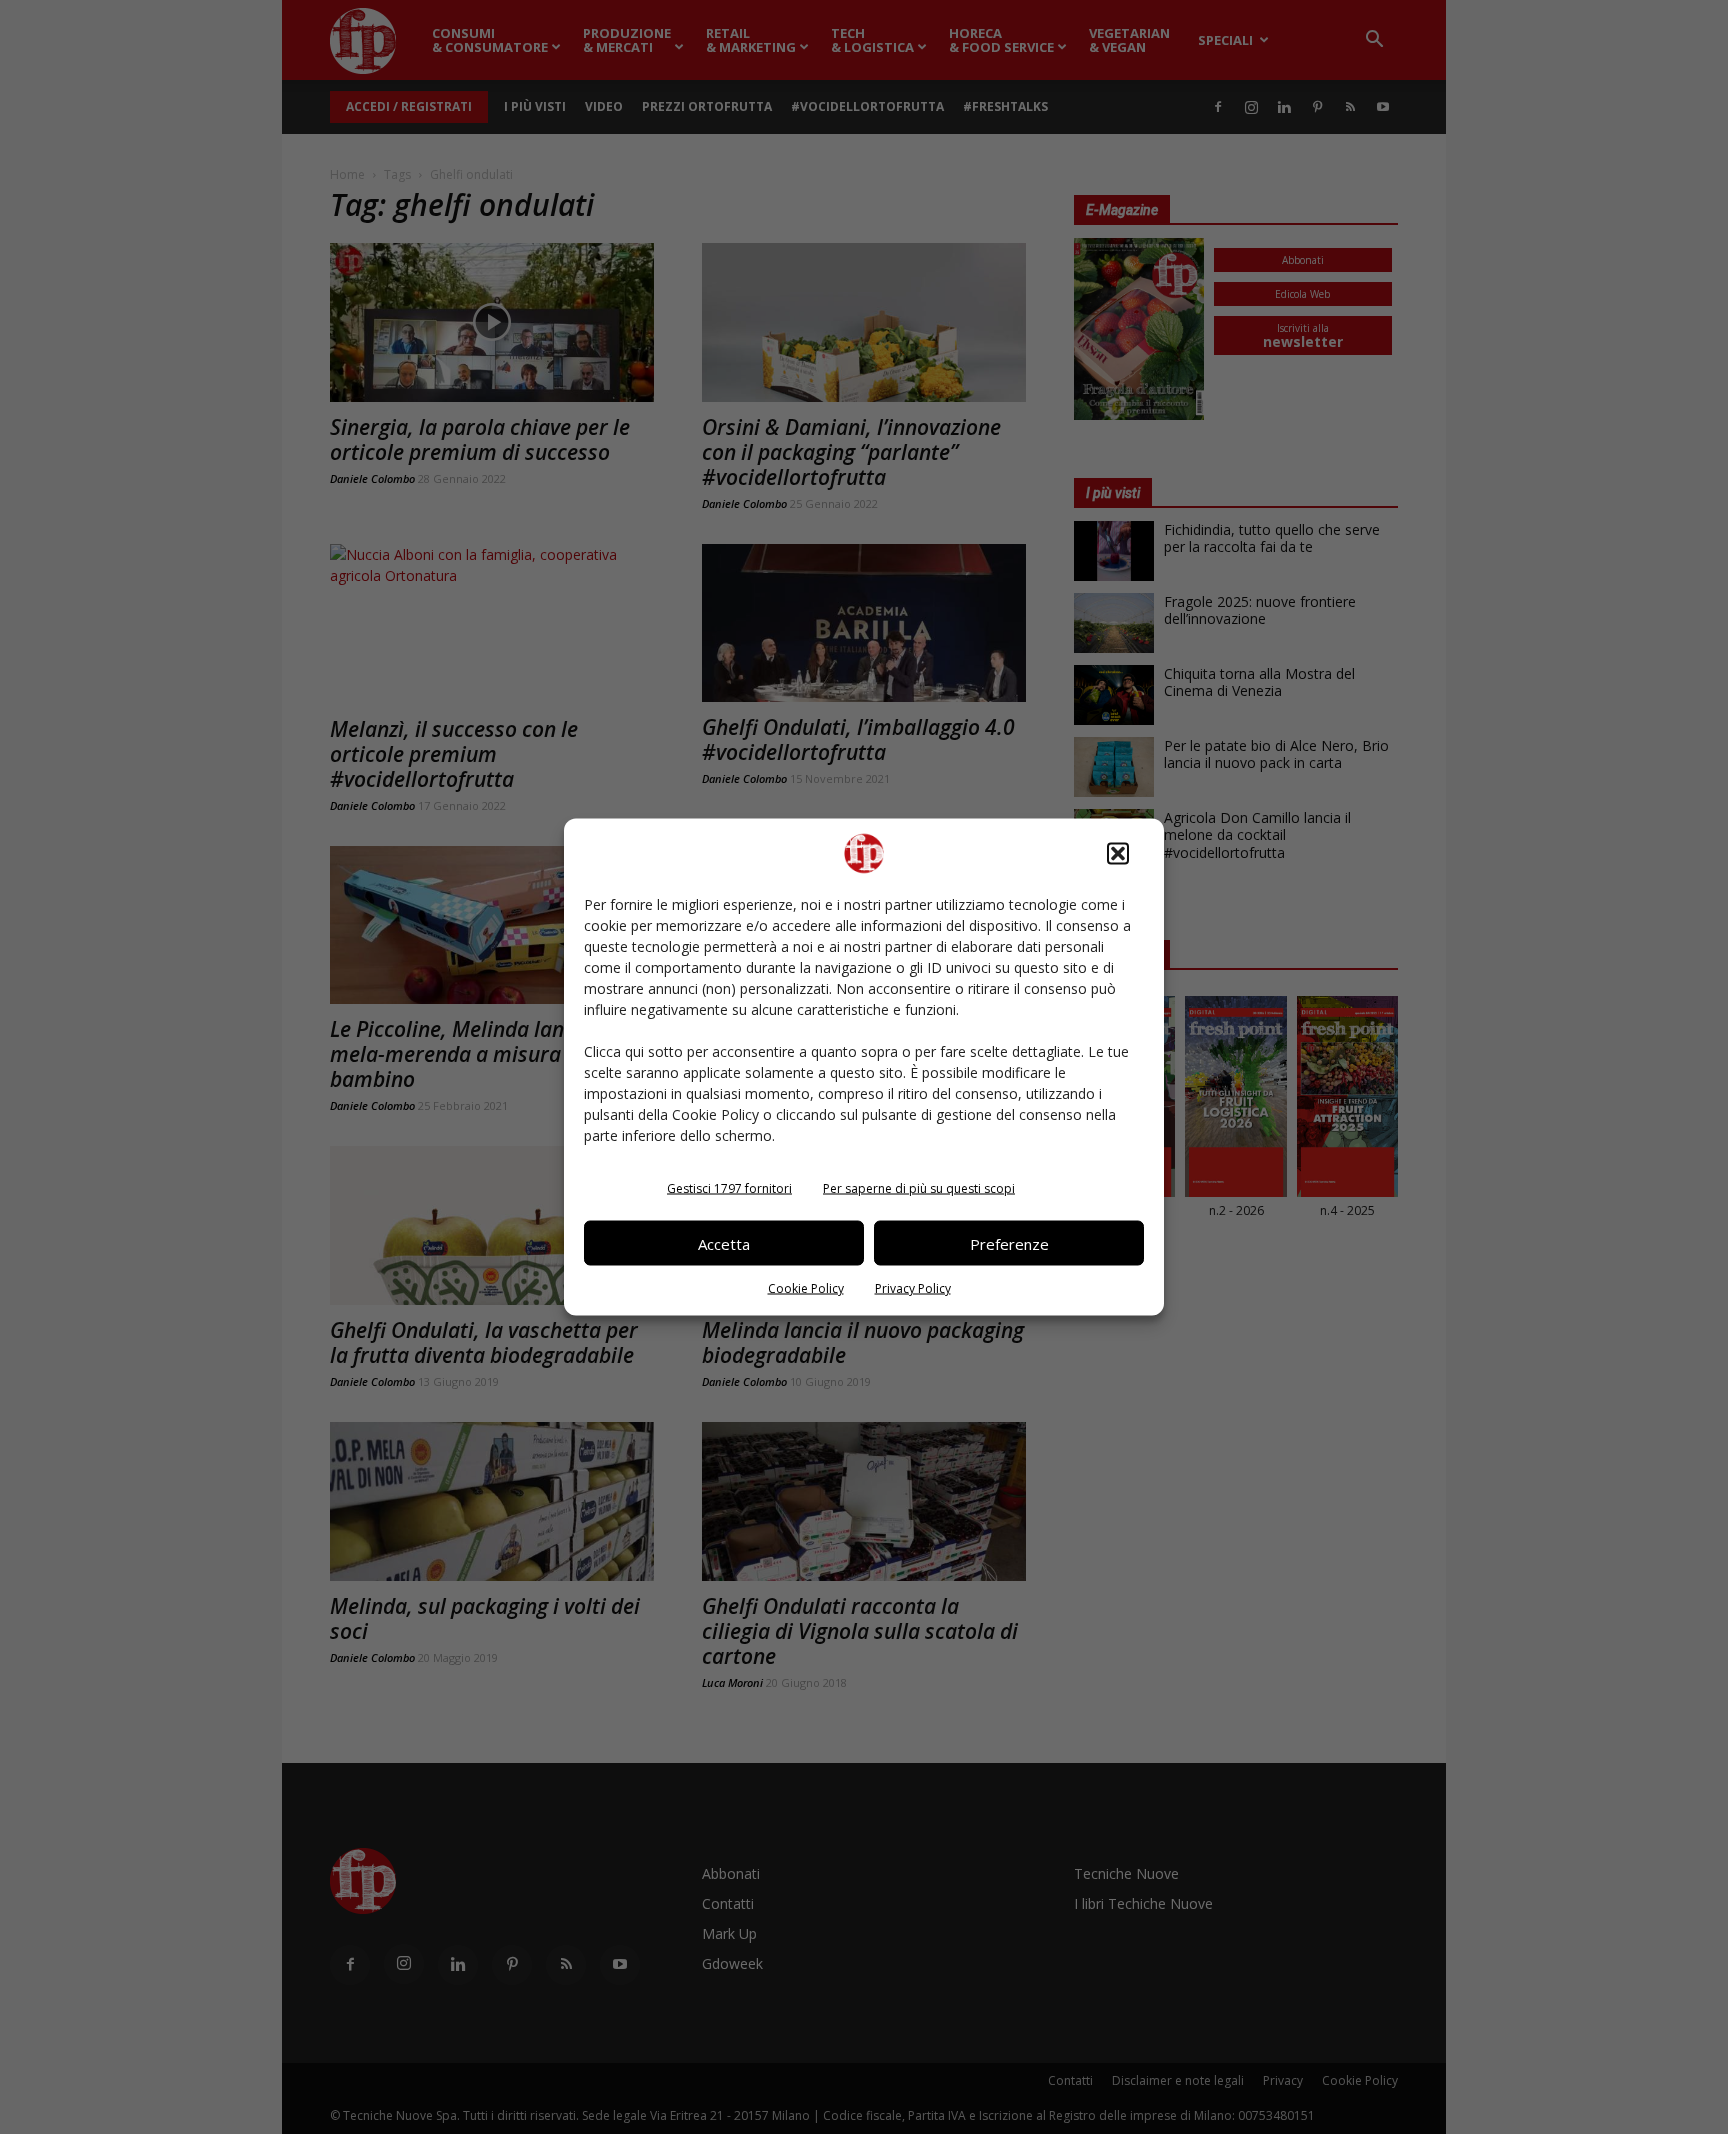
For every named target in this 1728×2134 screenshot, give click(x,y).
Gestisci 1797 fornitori (729, 1188)
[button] (1118, 854)
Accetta (724, 1243)
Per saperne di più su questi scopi (919, 1188)
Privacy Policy (913, 1288)
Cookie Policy (806, 1288)
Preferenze (1009, 1243)
